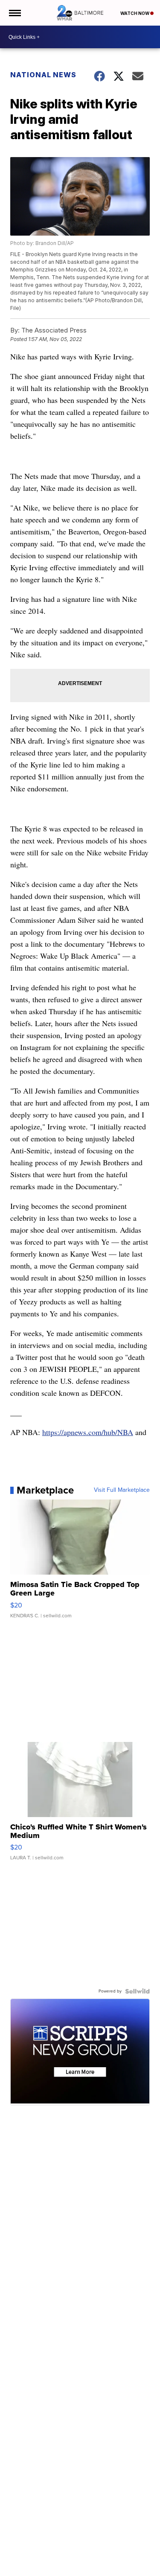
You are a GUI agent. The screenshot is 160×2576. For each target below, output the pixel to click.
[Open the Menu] (14, 13)
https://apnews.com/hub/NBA (88, 1432)
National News (43, 75)
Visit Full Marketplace (122, 1490)
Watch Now (135, 13)
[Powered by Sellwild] (137, 1991)
